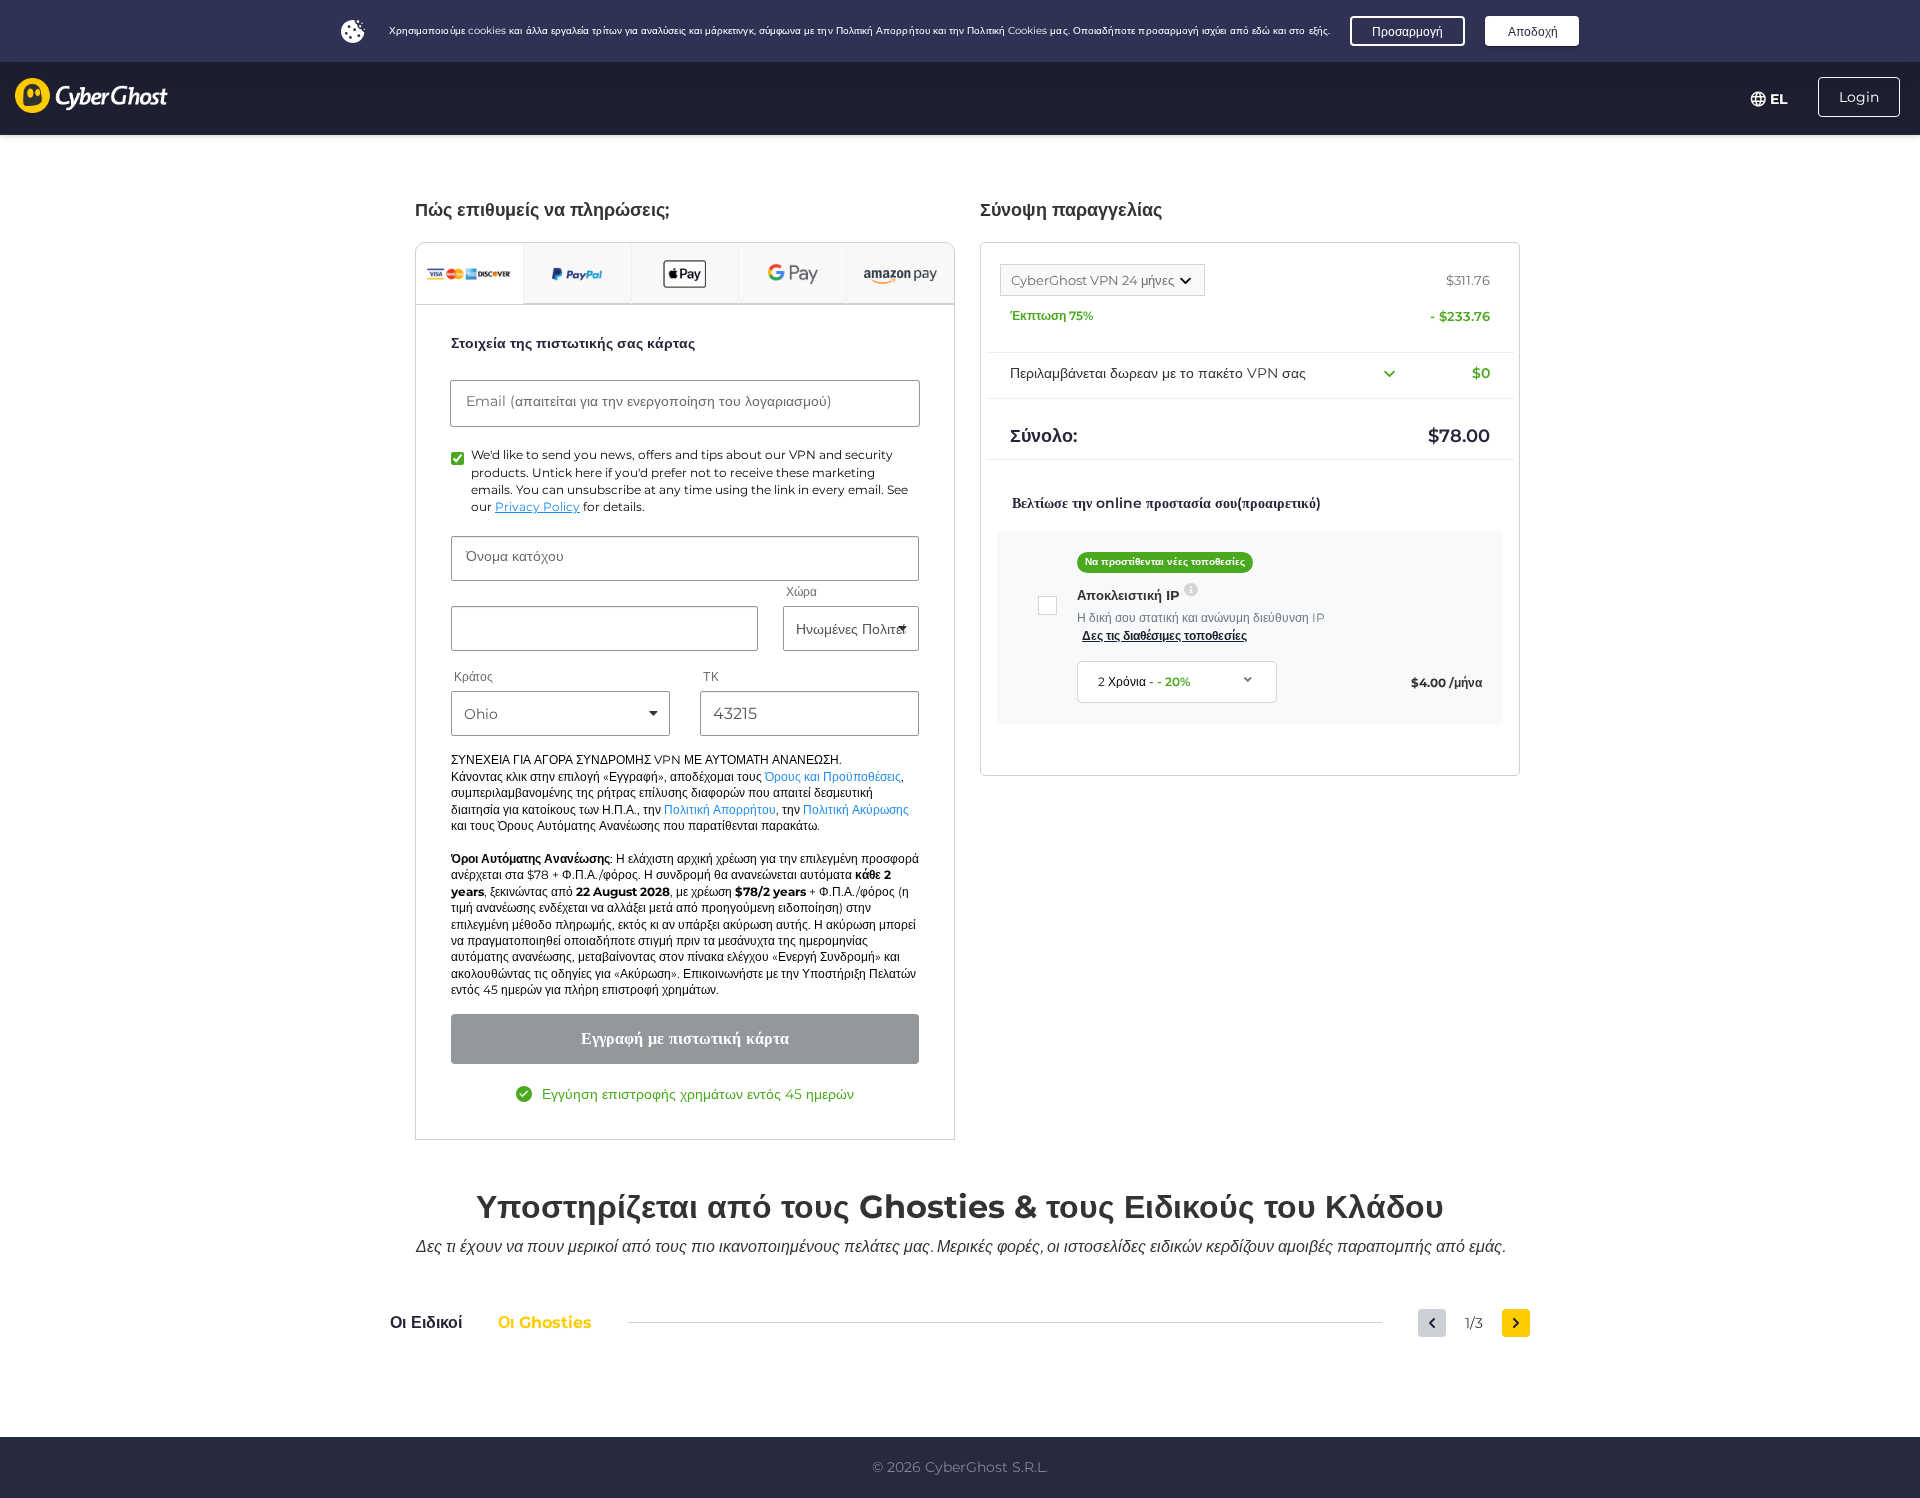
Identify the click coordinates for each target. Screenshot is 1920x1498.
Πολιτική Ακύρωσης (856, 810)
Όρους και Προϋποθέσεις (833, 777)
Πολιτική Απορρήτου (720, 810)
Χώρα (801, 592)
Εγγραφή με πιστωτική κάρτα (685, 1038)
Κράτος (473, 677)
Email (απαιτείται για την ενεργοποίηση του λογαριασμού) (649, 401)
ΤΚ (710, 677)
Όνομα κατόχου (515, 556)
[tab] (469, 274)
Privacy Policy (537, 507)
